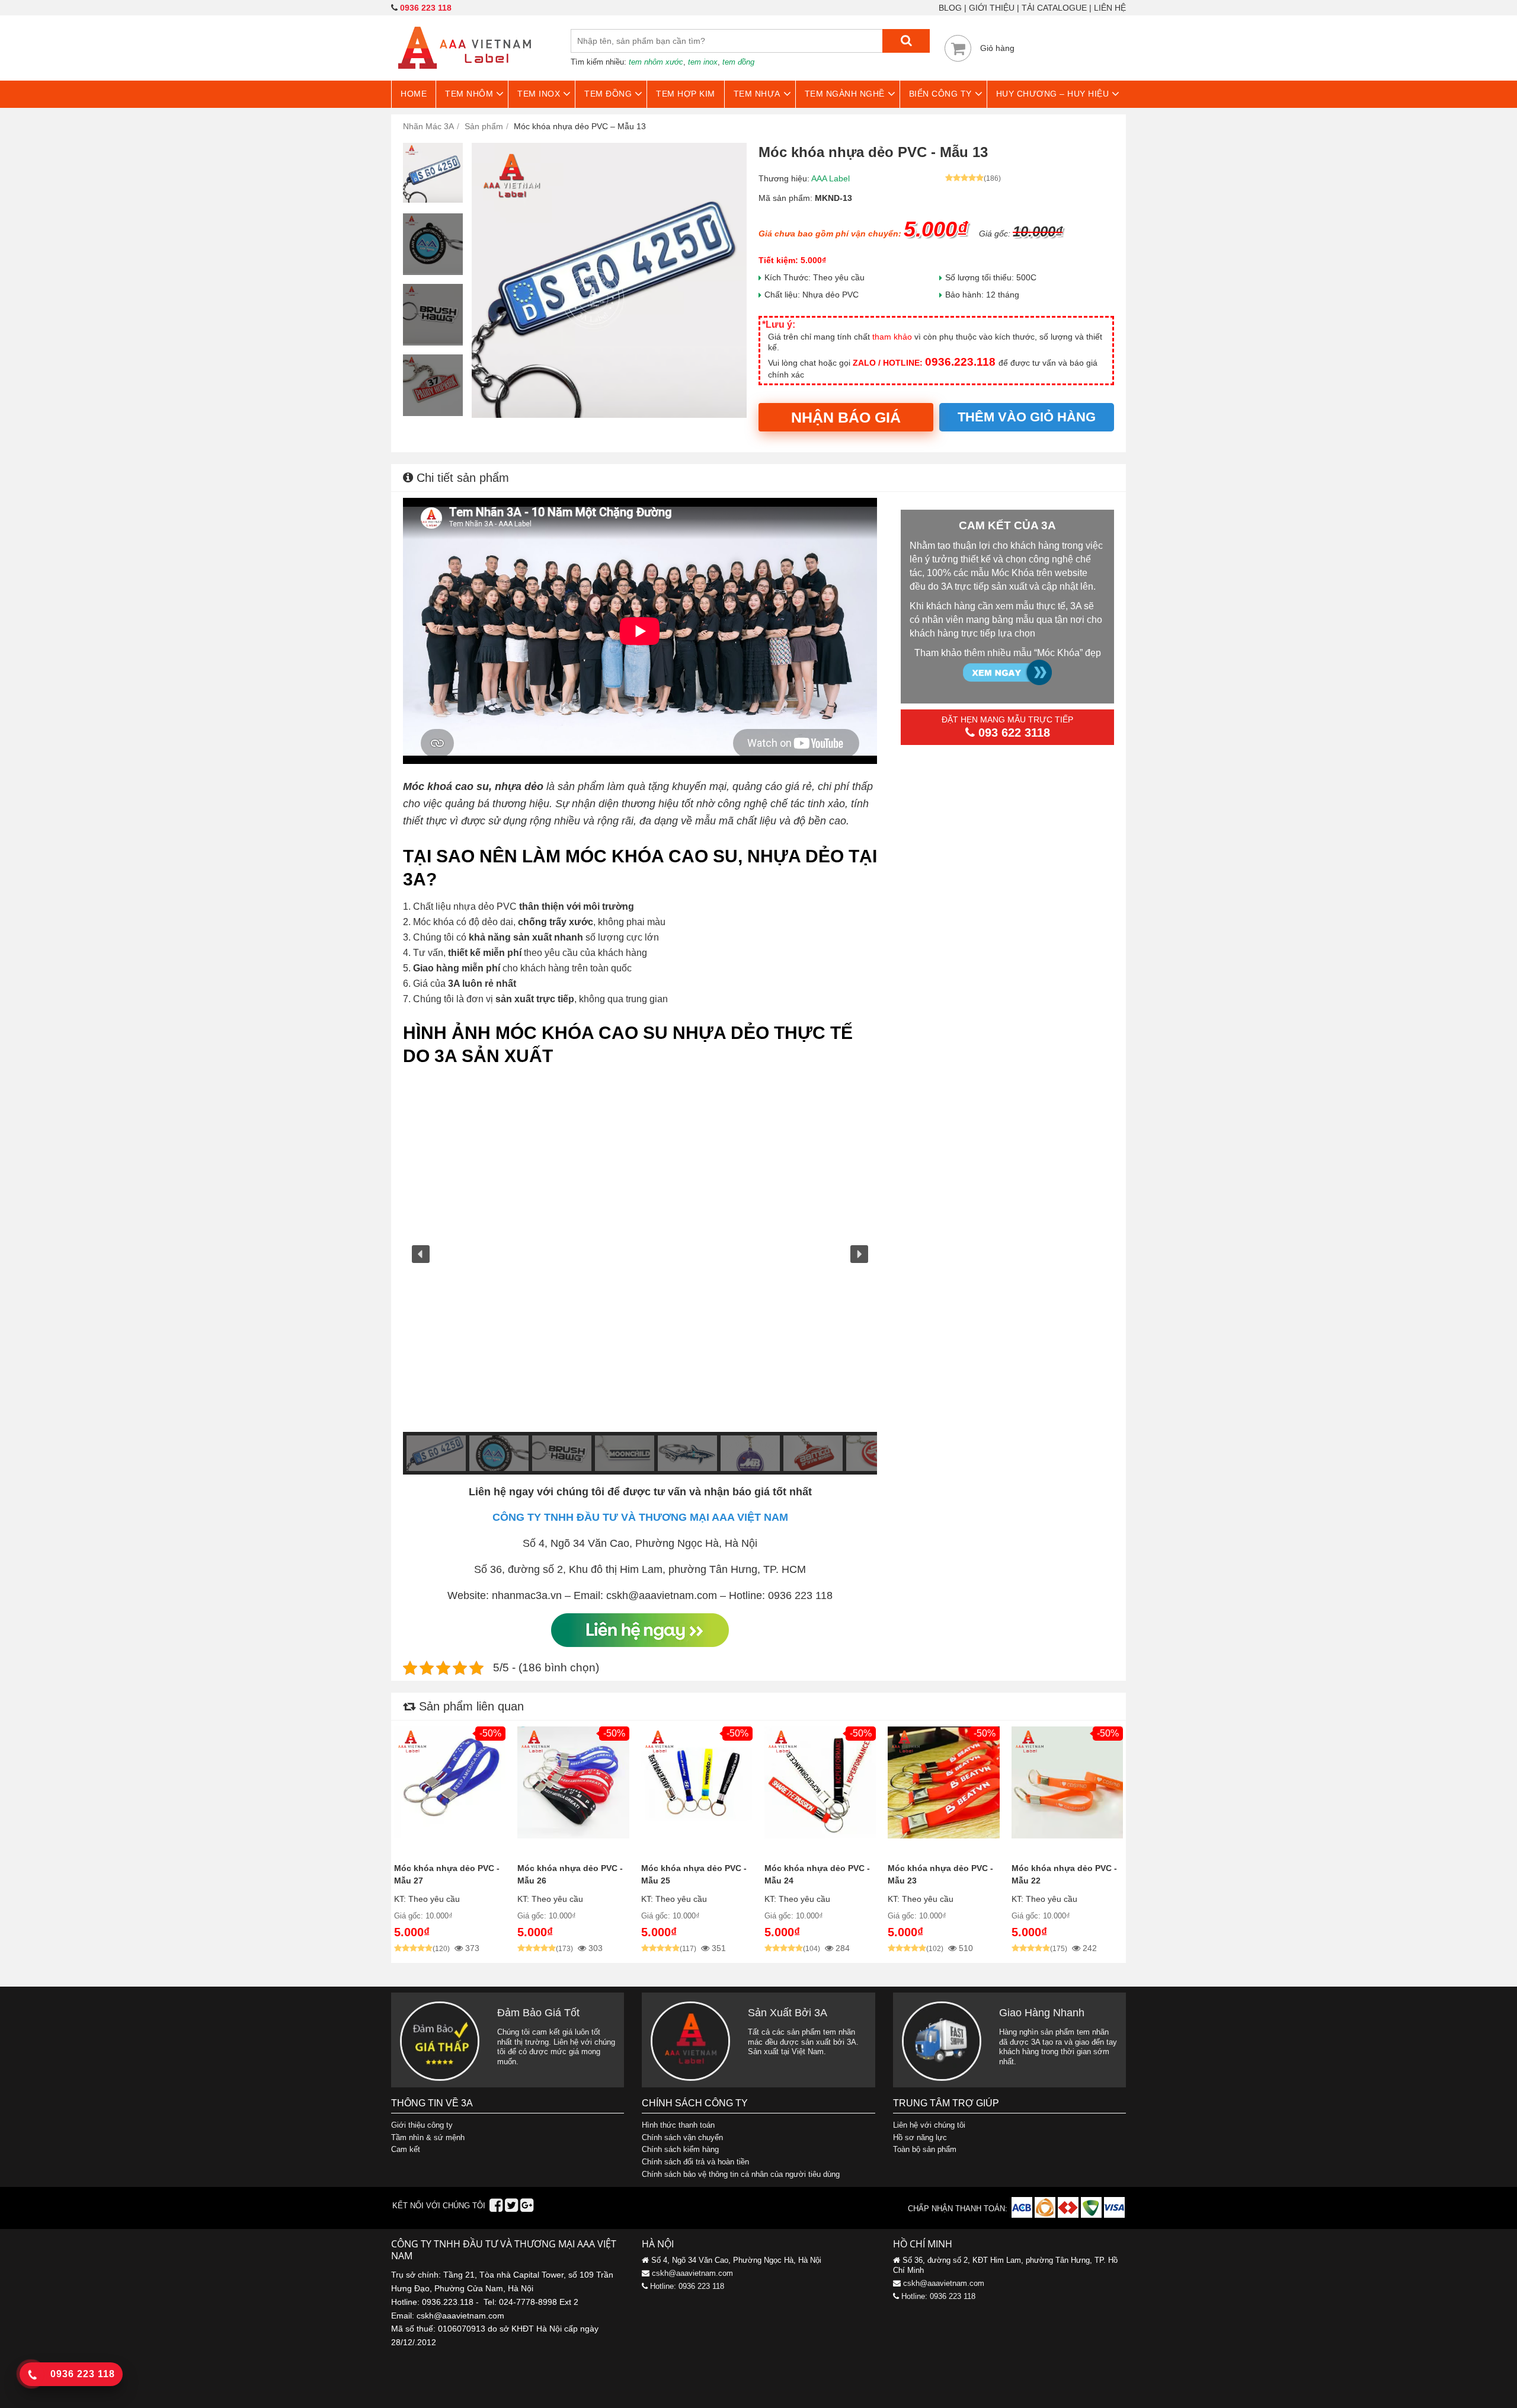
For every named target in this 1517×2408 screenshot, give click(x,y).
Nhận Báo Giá (846, 417)
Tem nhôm (469, 94)
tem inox (703, 62)
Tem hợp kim (686, 94)
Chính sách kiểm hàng (680, 2149)
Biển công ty (940, 94)
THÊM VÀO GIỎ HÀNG (1027, 417)
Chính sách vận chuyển (682, 2137)
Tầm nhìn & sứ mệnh (428, 2137)
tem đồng (738, 62)
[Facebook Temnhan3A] (496, 2208)
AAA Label (830, 178)
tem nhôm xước (656, 62)
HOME (414, 94)
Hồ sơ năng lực (920, 2137)
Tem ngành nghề (845, 94)
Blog (950, 8)
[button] (421, 1254)
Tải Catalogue (1054, 8)
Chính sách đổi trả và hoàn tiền (695, 2162)
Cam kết (406, 2149)
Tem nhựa (757, 94)
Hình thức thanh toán (678, 2125)
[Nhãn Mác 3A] (465, 76)
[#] (1023, 2215)
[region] (640, 1275)
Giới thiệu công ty (422, 2125)
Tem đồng (608, 94)
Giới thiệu (992, 8)
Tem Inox (539, 94)
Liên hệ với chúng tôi (929, 2125)
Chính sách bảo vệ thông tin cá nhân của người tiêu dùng (741, 2174)
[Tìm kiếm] (906, 41)
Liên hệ (1110, 8)
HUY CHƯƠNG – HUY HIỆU (1053, 94)
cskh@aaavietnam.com (692, 2273)
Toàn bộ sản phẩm (925, 2149)
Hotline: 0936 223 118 (687, 2286)
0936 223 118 (426, 8)
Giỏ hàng (997, 48)
